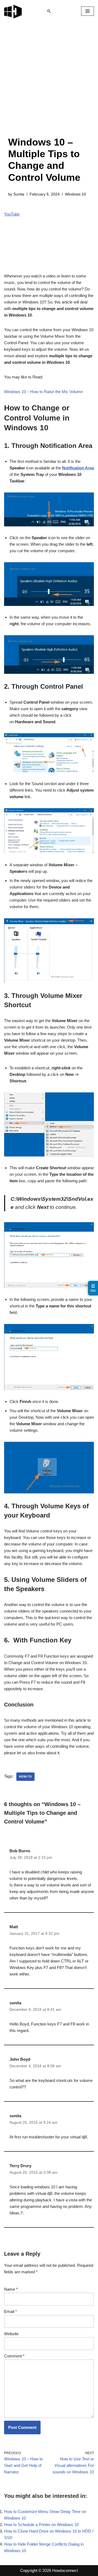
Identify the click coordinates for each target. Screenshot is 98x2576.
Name (11, 2289)
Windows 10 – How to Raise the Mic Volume (43, 392)
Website (11, 2334)
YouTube (12, 214)
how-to (25, 1777)
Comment (14, 2356)
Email (10, 2311)
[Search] (49, 11)
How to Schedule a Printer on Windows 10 (41, 2525)
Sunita (19, 194)
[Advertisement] (49, 85)
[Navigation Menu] (88, 11)
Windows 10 (76, 194)
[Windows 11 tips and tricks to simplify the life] (13, 11)
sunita (15, 2003)
